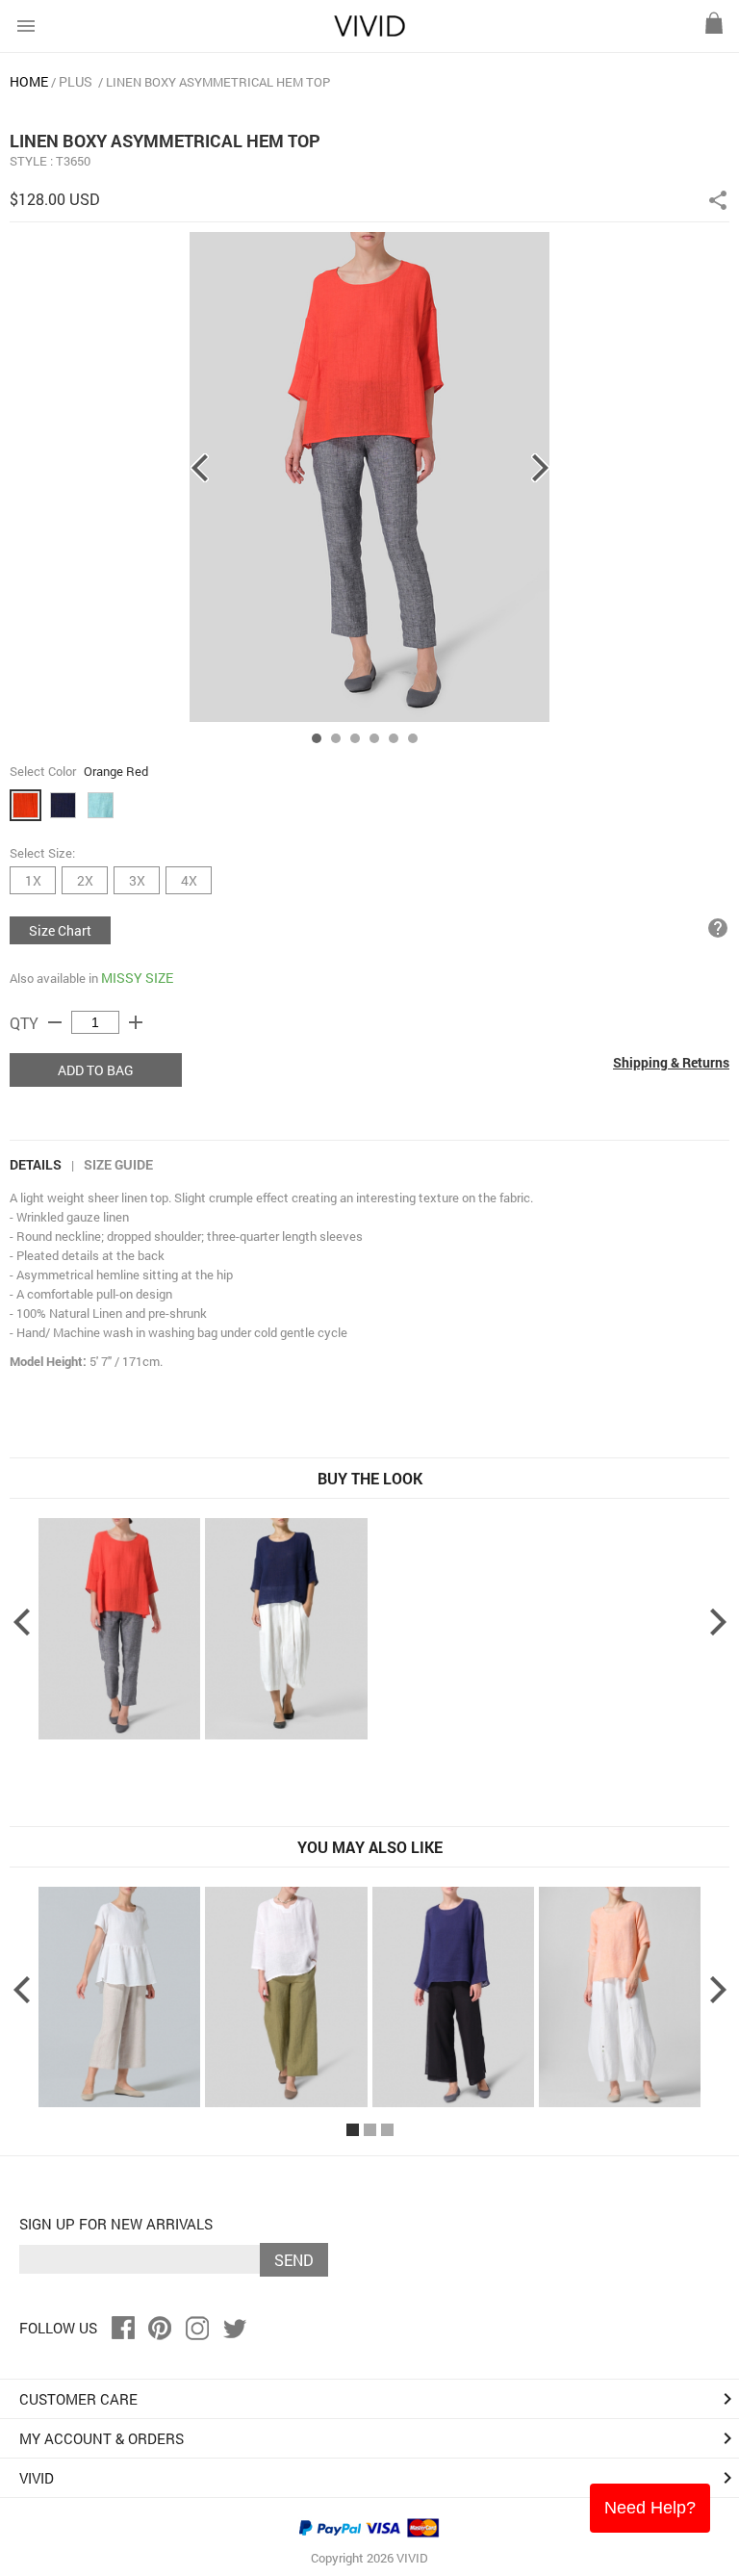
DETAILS (36, 1164)
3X (137, 880)
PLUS (76, 81)
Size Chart (60, 930)
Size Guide (118, 1164)
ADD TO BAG (96, 1070)
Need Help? (650, 2508)
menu (26, 26)
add (136, 1022)
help (718, 928)
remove (55, 1022)
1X (33, 880)
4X (189, 880)
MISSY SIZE (137, 978)
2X (85, 880)
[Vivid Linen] (369, 32)
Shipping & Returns (671, 1062)
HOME (29, 81)
